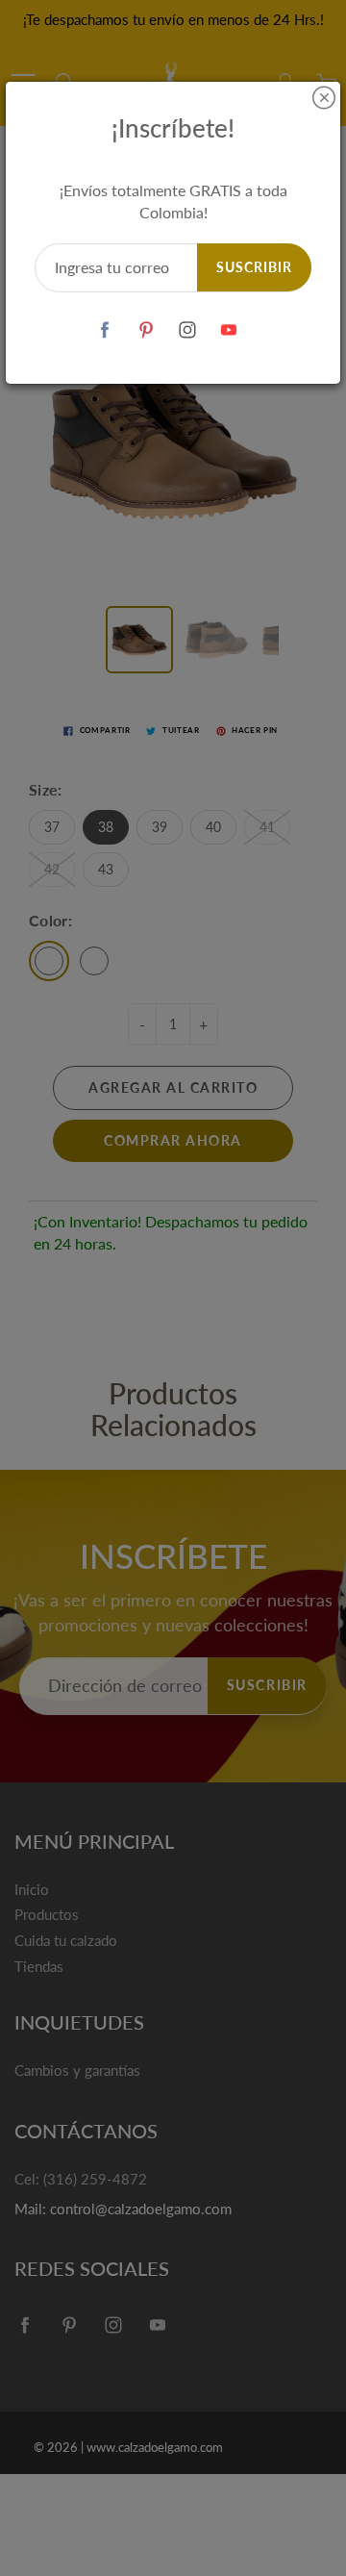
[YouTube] (228, 330)
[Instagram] (187, 330)
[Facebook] (104, 330)
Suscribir (254, 267)
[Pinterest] (146, 330)
